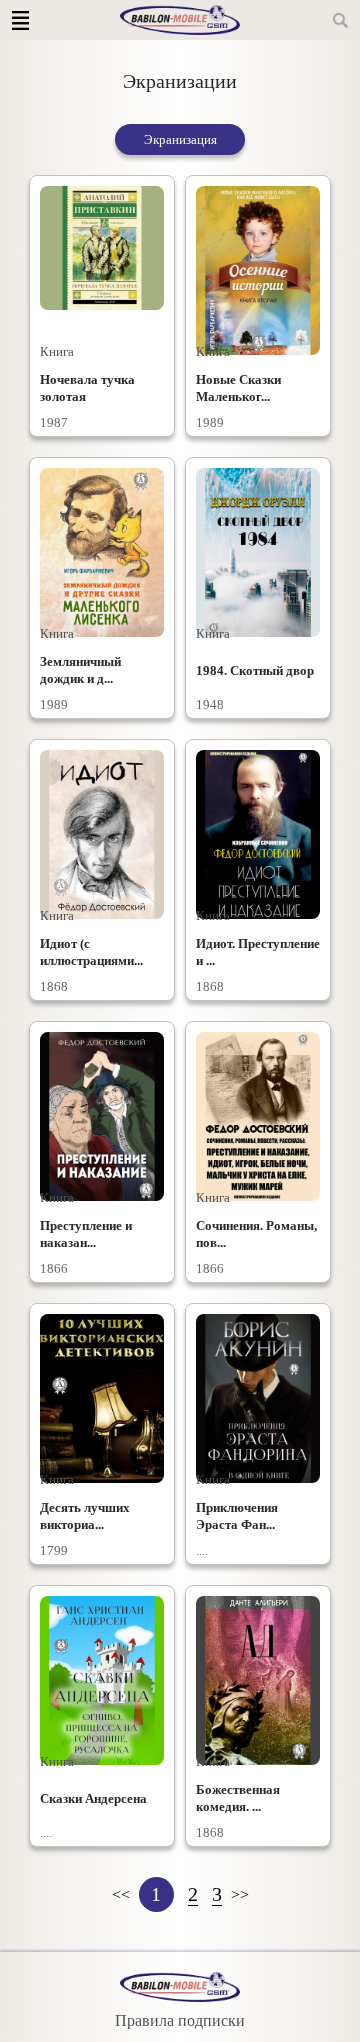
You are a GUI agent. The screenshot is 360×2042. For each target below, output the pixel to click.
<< (121, 1894)
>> (240, 1894)
